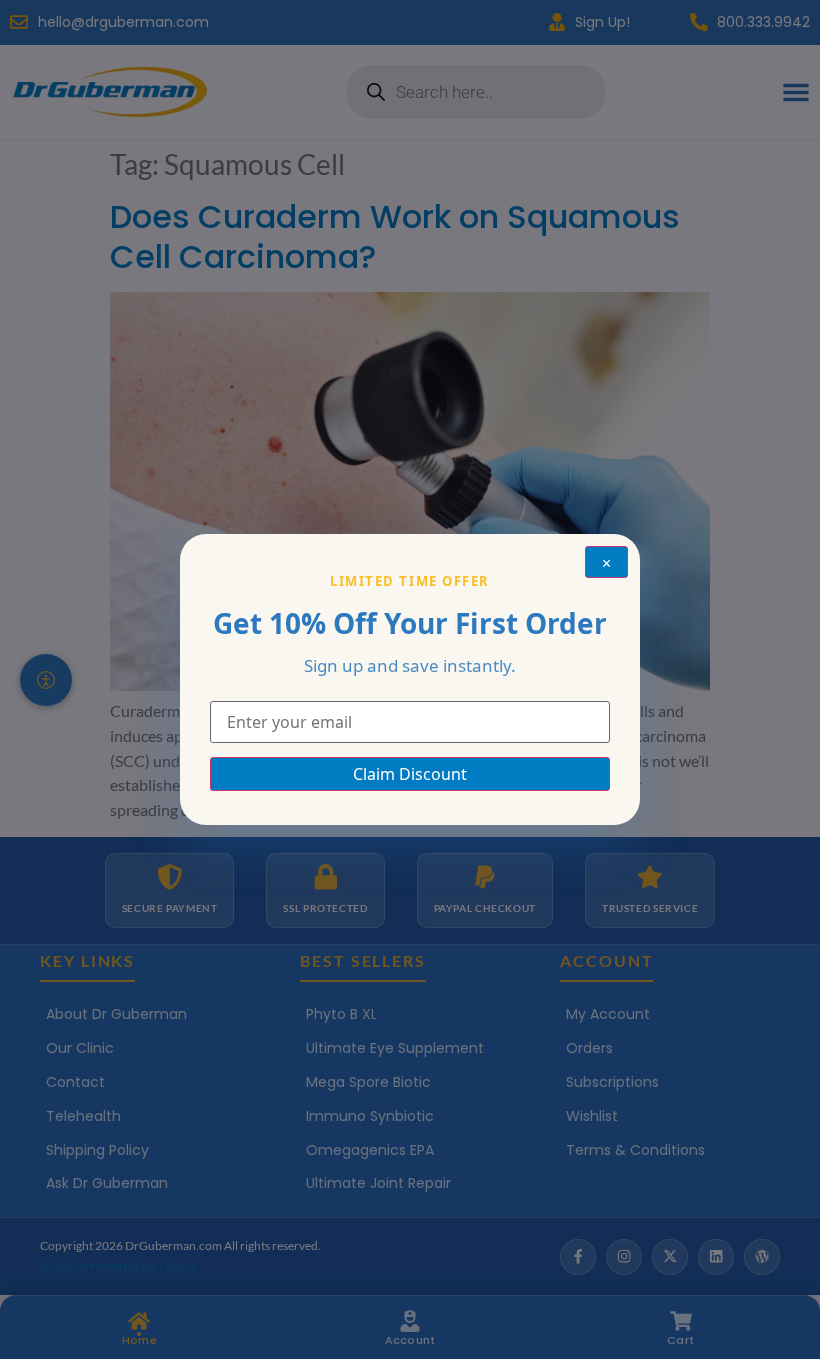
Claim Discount (410, 774)
